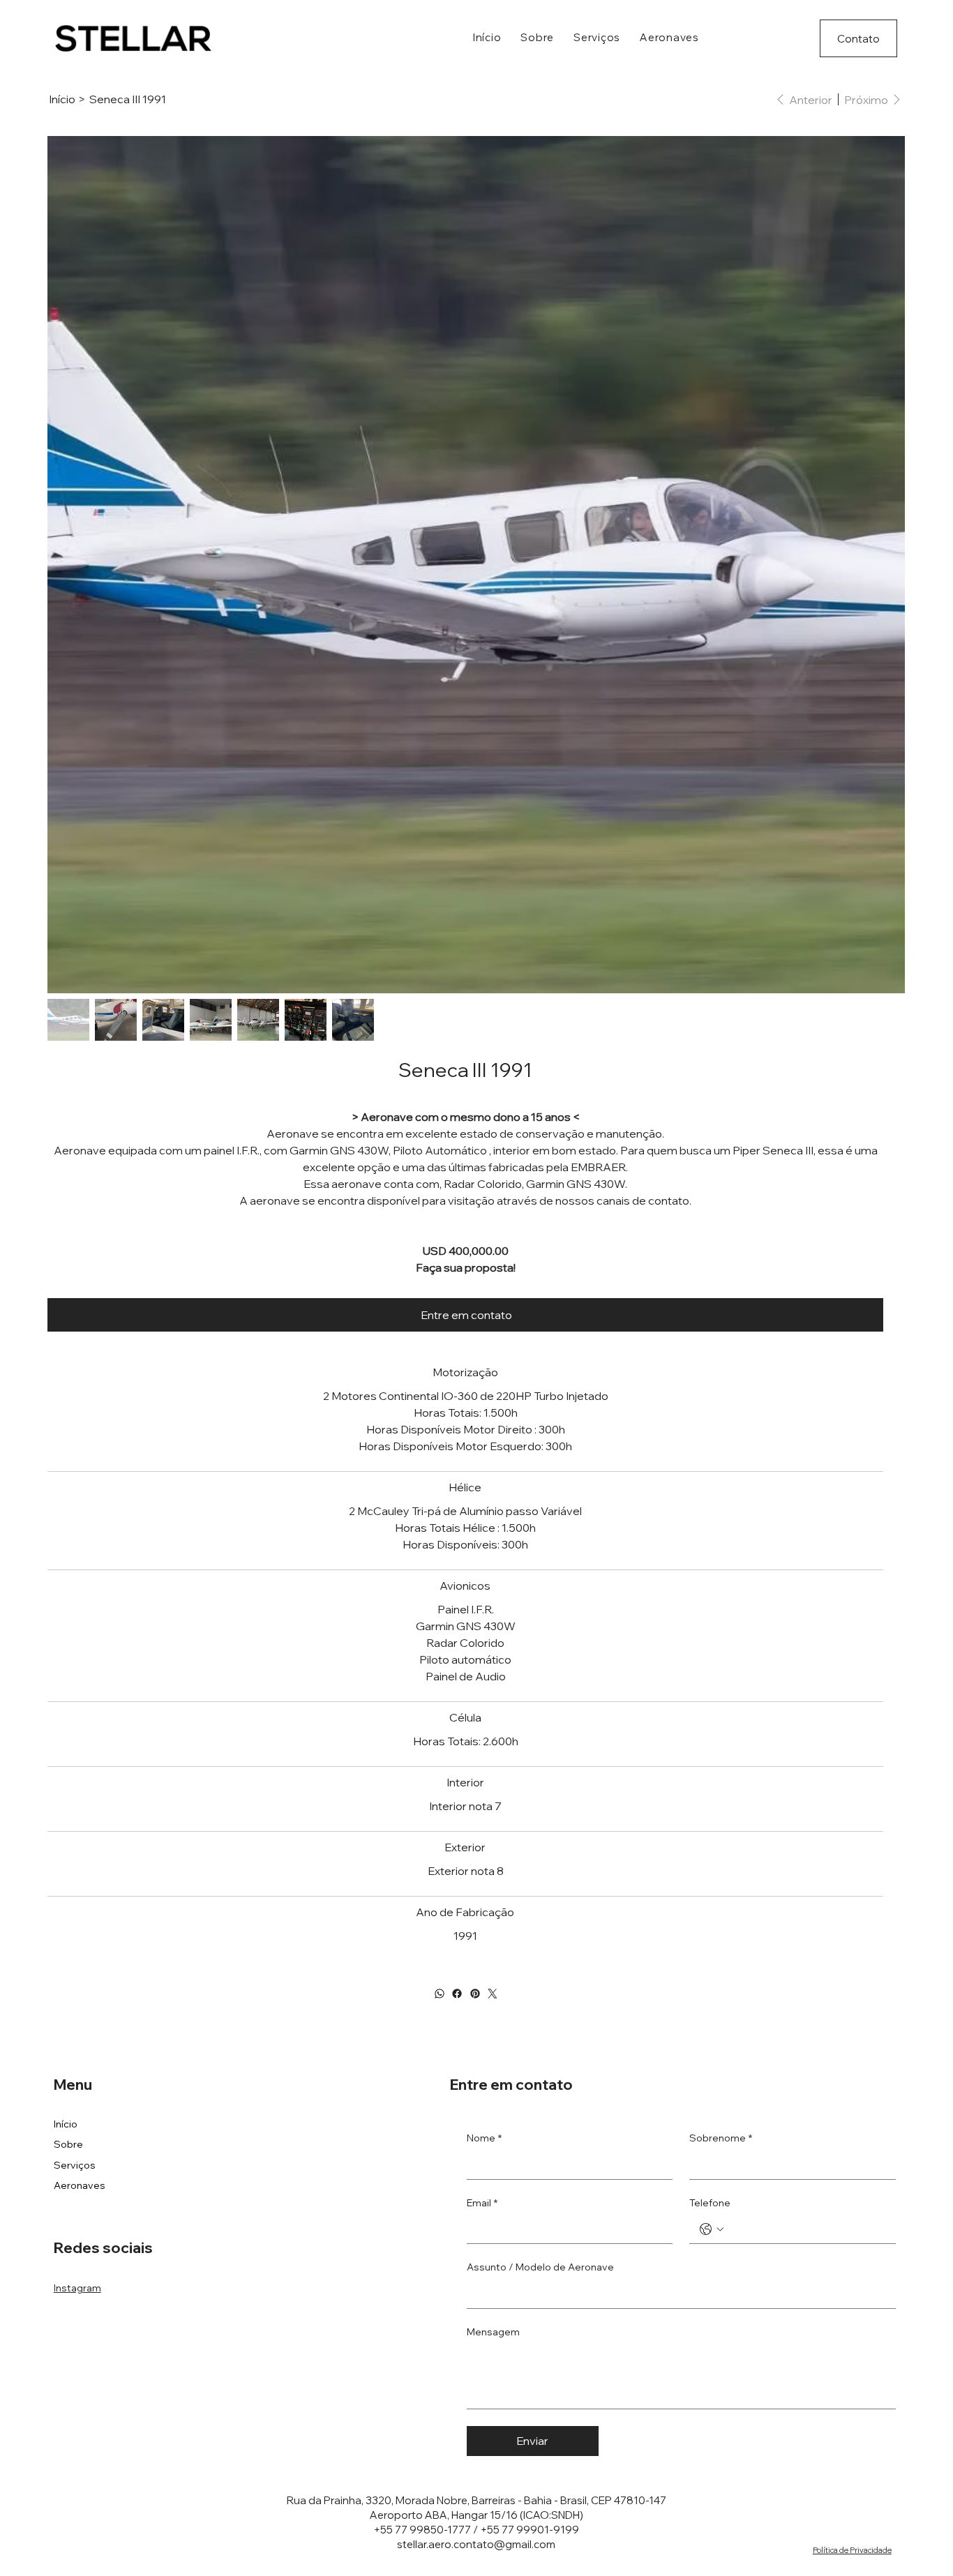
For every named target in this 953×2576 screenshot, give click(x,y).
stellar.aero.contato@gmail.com (476, 2544)
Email (482, 2203)
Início (66, 2124)
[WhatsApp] (439, 1994)
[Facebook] (457, 1994)
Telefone (710, 2203)
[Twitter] (493, 1994)
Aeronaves (80, 2185)
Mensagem (493, 2332)
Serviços (75, 2165)
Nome (484, 2138)
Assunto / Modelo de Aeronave (540, 2267)
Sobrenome (721, 2138)
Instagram (77, 2288)
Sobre (68, 2144)
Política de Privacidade (852, 2550)
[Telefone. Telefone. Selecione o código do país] (712, 2229)
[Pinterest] (474, 1994)
